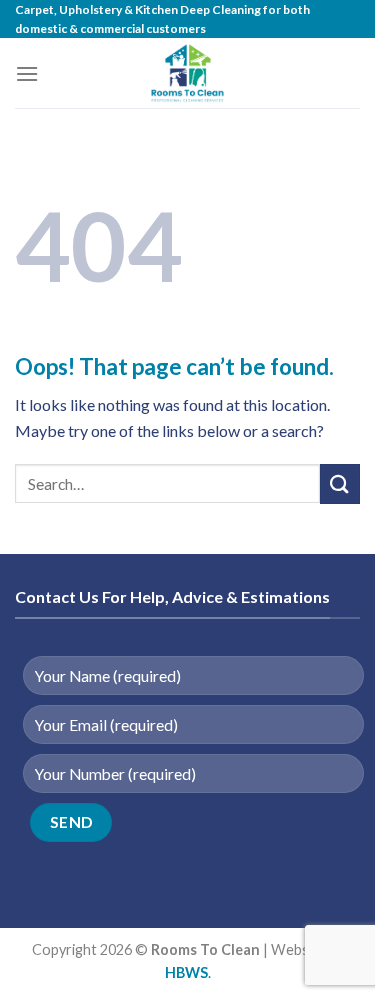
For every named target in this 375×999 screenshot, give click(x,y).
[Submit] (340, 483)
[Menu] (27, 73)
